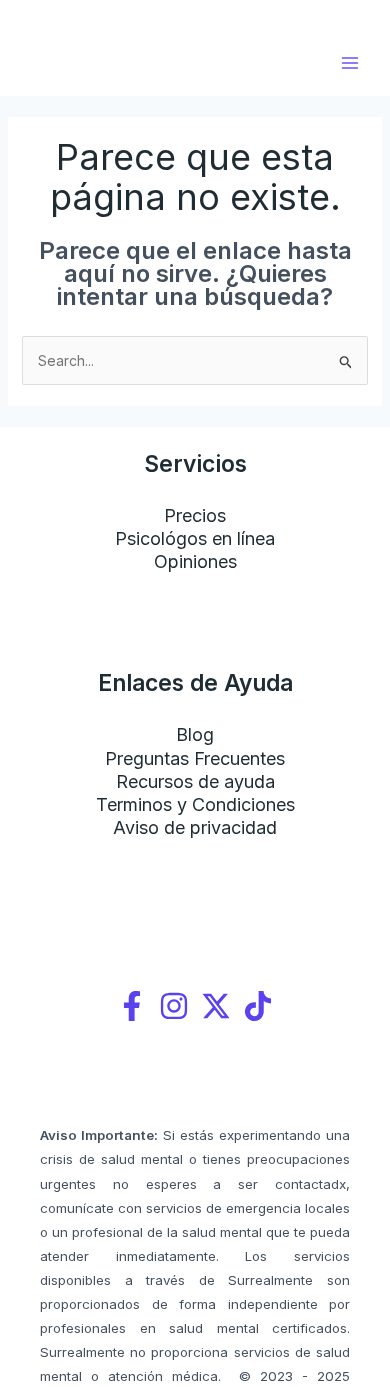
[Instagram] (174, 1006)
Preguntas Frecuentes (195, 758)
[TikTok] (258, 1006)
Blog (195, 734)
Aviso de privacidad (195, 827)
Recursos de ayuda (195, 781)
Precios (195, 515)
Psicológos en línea (195, 538)
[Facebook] (132, 1006)
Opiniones (195, 561)
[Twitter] (216, 1006)
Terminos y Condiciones (195, 804)
